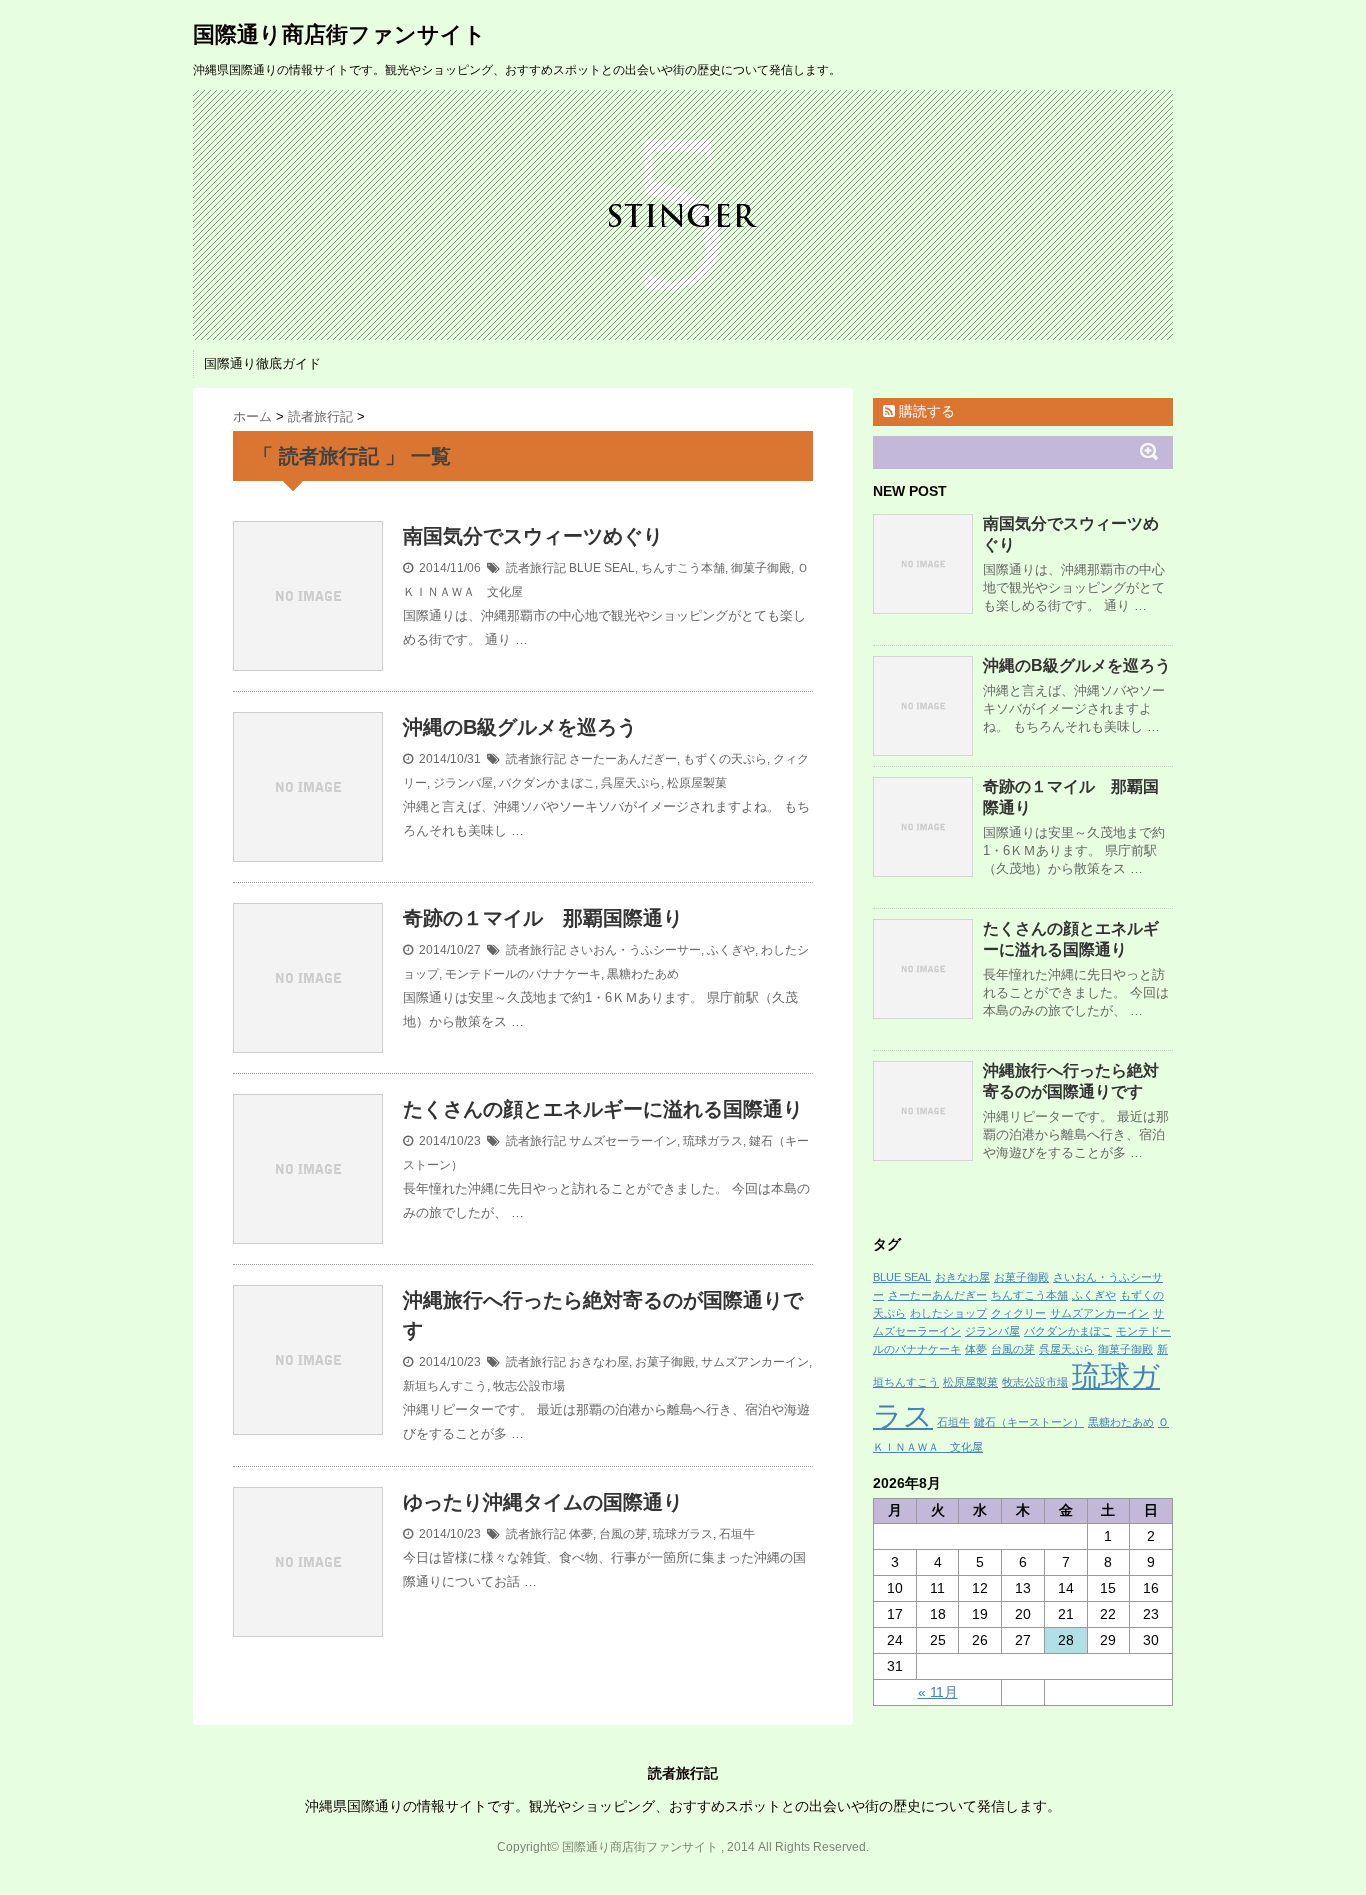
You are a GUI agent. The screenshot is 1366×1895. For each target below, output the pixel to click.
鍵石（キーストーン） (1029, 1422)
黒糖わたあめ (643, 974)
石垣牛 (737, 1534)
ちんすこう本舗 (683, 568)
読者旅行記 (536, 568)
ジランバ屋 (463, 783)
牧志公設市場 (529, 1386)
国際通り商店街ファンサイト (339, 34)
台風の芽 (623, 1534)
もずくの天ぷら (725, 759)
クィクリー (1018, 1313)
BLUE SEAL (602, 568)
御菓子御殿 (761, 568)
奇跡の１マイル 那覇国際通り (543, 918)
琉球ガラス (713, 1141)
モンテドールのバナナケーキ (523, 974)
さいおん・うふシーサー (635, 950)
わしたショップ (948, 1313)
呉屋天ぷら (631, 783)
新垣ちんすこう (445, 1386)
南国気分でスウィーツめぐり (533, 536)
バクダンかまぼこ (547, 783)
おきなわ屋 (599, 1362)
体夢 (581, 1534)
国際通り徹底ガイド (262, 363)
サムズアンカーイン (755, 1362)
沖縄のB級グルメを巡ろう (520, 727)
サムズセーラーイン (623, 1141)
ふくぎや (731, 950)
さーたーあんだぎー (623, 759)
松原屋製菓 (697, 783)
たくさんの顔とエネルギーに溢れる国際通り (603, 1109)
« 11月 (938, 1692)
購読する (925, 411)
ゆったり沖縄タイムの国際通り (543, 1502)
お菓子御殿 (665, 1362)
